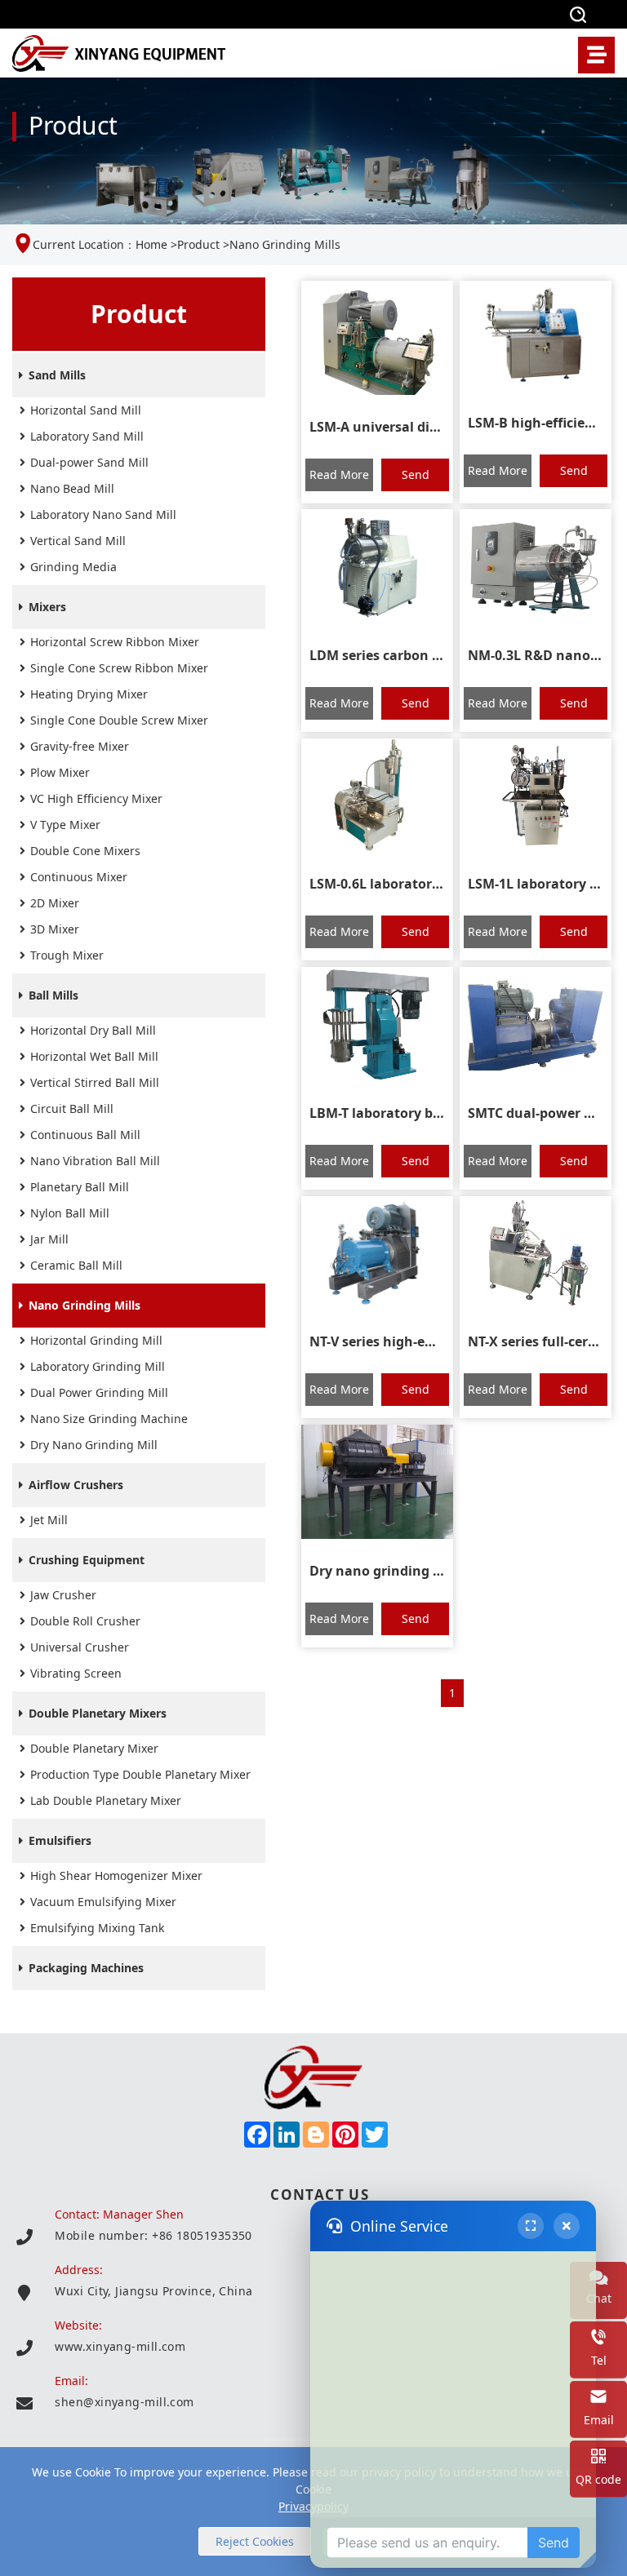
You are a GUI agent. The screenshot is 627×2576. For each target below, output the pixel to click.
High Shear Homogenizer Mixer (116, 1875)
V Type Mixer (65, 825)
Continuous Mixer (79, 877)
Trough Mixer (67, 955)
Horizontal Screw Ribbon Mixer (115, 642)
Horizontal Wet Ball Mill (94, 1056)
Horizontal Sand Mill (86, 410)
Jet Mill (49, 1520)
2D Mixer (55, 903)
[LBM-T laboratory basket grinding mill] (377, 1024)
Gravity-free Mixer (80, 746)
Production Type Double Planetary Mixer (140, 1774)
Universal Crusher (80, 1647)
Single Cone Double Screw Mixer (119, 720)
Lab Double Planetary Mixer (106, 1800)
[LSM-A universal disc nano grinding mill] (377, 338)
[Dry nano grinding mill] (377, 1482)
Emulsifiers (60, 1840)
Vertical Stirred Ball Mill (95, 1082)
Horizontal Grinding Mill (96, 1340)
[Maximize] (531, 2226)
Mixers (47, 607)
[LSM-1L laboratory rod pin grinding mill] (536, 796)
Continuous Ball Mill (85, 1135)
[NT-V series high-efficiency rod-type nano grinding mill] (377, 1253)
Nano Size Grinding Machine (109, 1419)
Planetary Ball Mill (80, 1187)
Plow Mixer (60, 772)
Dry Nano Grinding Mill (94, 1445)
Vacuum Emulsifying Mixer (103, 1902)
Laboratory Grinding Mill (98, 1366)
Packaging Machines (86, 1968)
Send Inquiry (415, 479)
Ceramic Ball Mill (76, 1265)
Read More (339, 474)
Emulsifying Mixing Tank (97, 1928)
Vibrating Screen (76, 1673)
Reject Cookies (255, 2541)
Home (151, 244)
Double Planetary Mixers (98, 1713)
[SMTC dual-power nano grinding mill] (536, 1024)
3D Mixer (55, 929)
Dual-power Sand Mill (89, 462)
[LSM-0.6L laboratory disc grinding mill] (377, 796)
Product (198, 244)
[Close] (567, 2226)
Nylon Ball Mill (70, 1213)
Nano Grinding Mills (84, 1305)
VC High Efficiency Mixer (96, 798)
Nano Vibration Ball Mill (95, 1161)
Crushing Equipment (87, 1560)
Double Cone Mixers (85, 851)
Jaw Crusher (63, 1595)
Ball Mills (53, 995)
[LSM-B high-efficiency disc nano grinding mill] (536, 336)
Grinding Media (73, 567)
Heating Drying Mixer (89, 694)
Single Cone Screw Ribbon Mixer (119, 668)
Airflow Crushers (76, 1485)
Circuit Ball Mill (72, 1108)
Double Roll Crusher (85, 1621)
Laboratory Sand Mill (87, 436)
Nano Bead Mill (72, 488)
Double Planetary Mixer (94, 1748)
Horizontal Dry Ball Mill (93, 1030)
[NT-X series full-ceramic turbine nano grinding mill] (536, 1253)
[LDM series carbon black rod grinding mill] (377, 566)
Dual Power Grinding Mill (99, 1392)
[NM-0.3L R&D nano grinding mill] (536, 566)
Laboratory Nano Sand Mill (103, 514)
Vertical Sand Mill (78, 541)
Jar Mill (49, 1239)
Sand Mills (57, 375)
